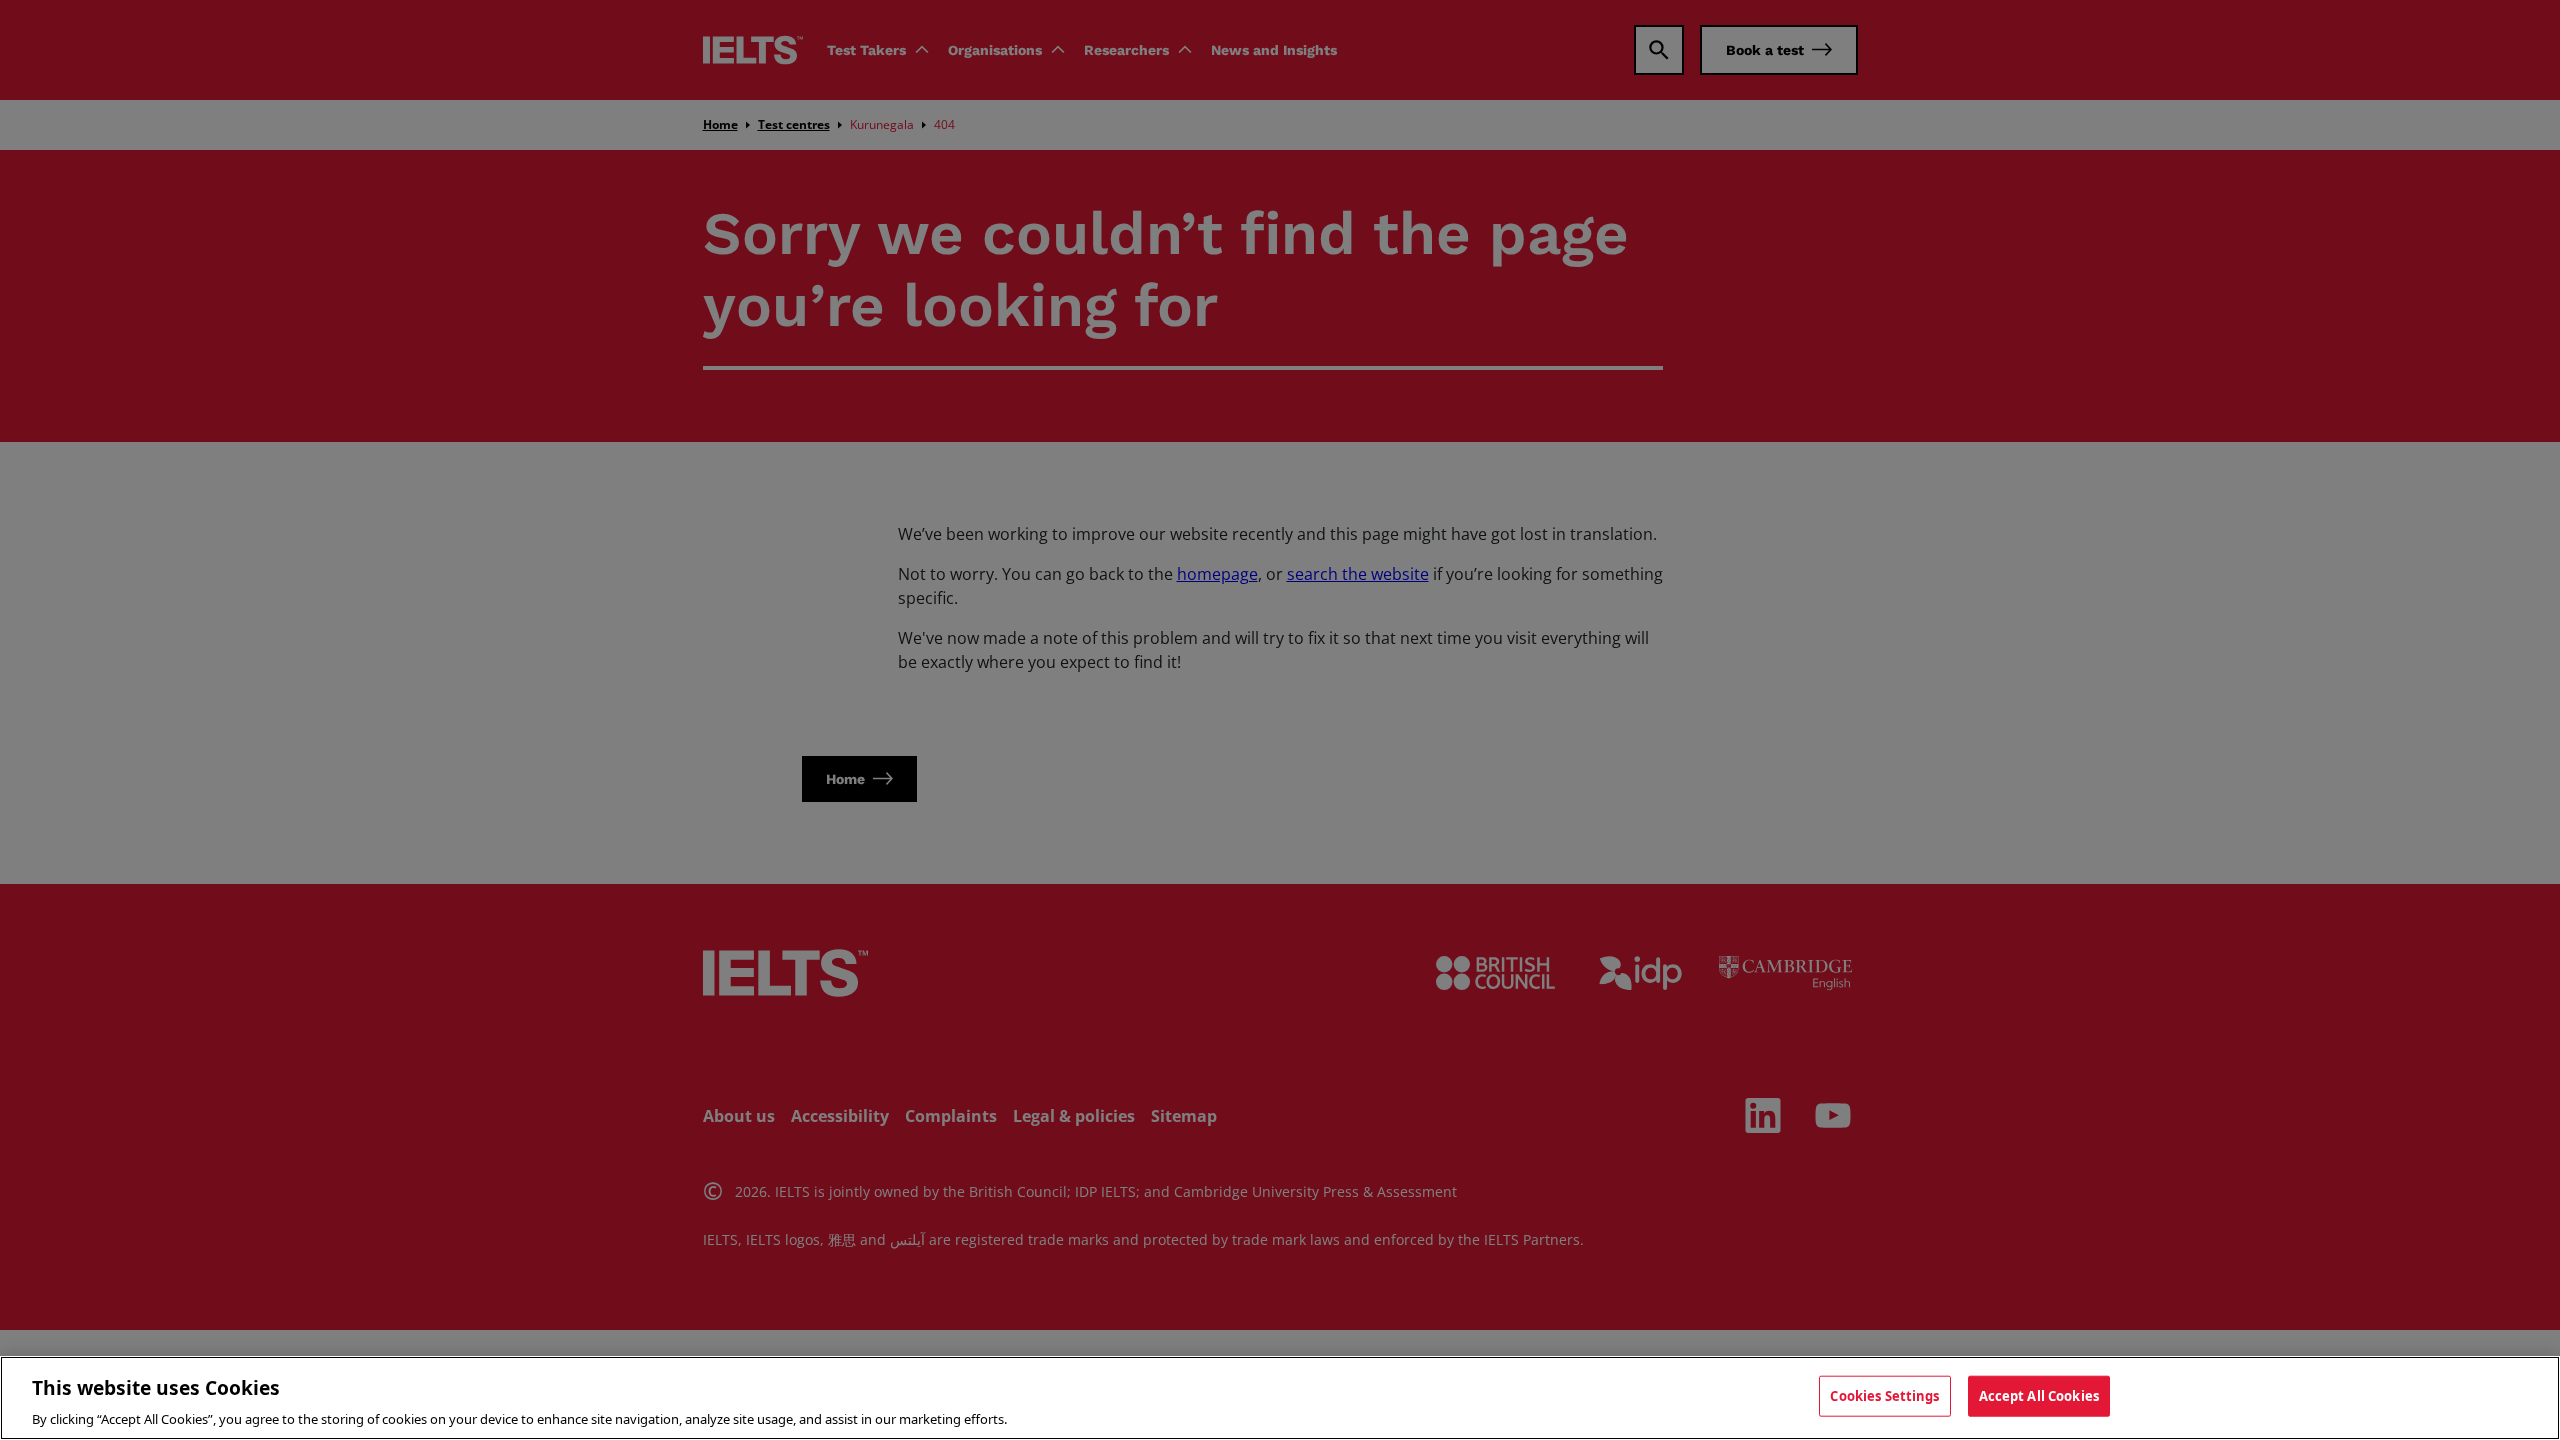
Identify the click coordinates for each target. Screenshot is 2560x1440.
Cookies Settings (1884, 1395)
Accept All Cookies (2039, 1395)
